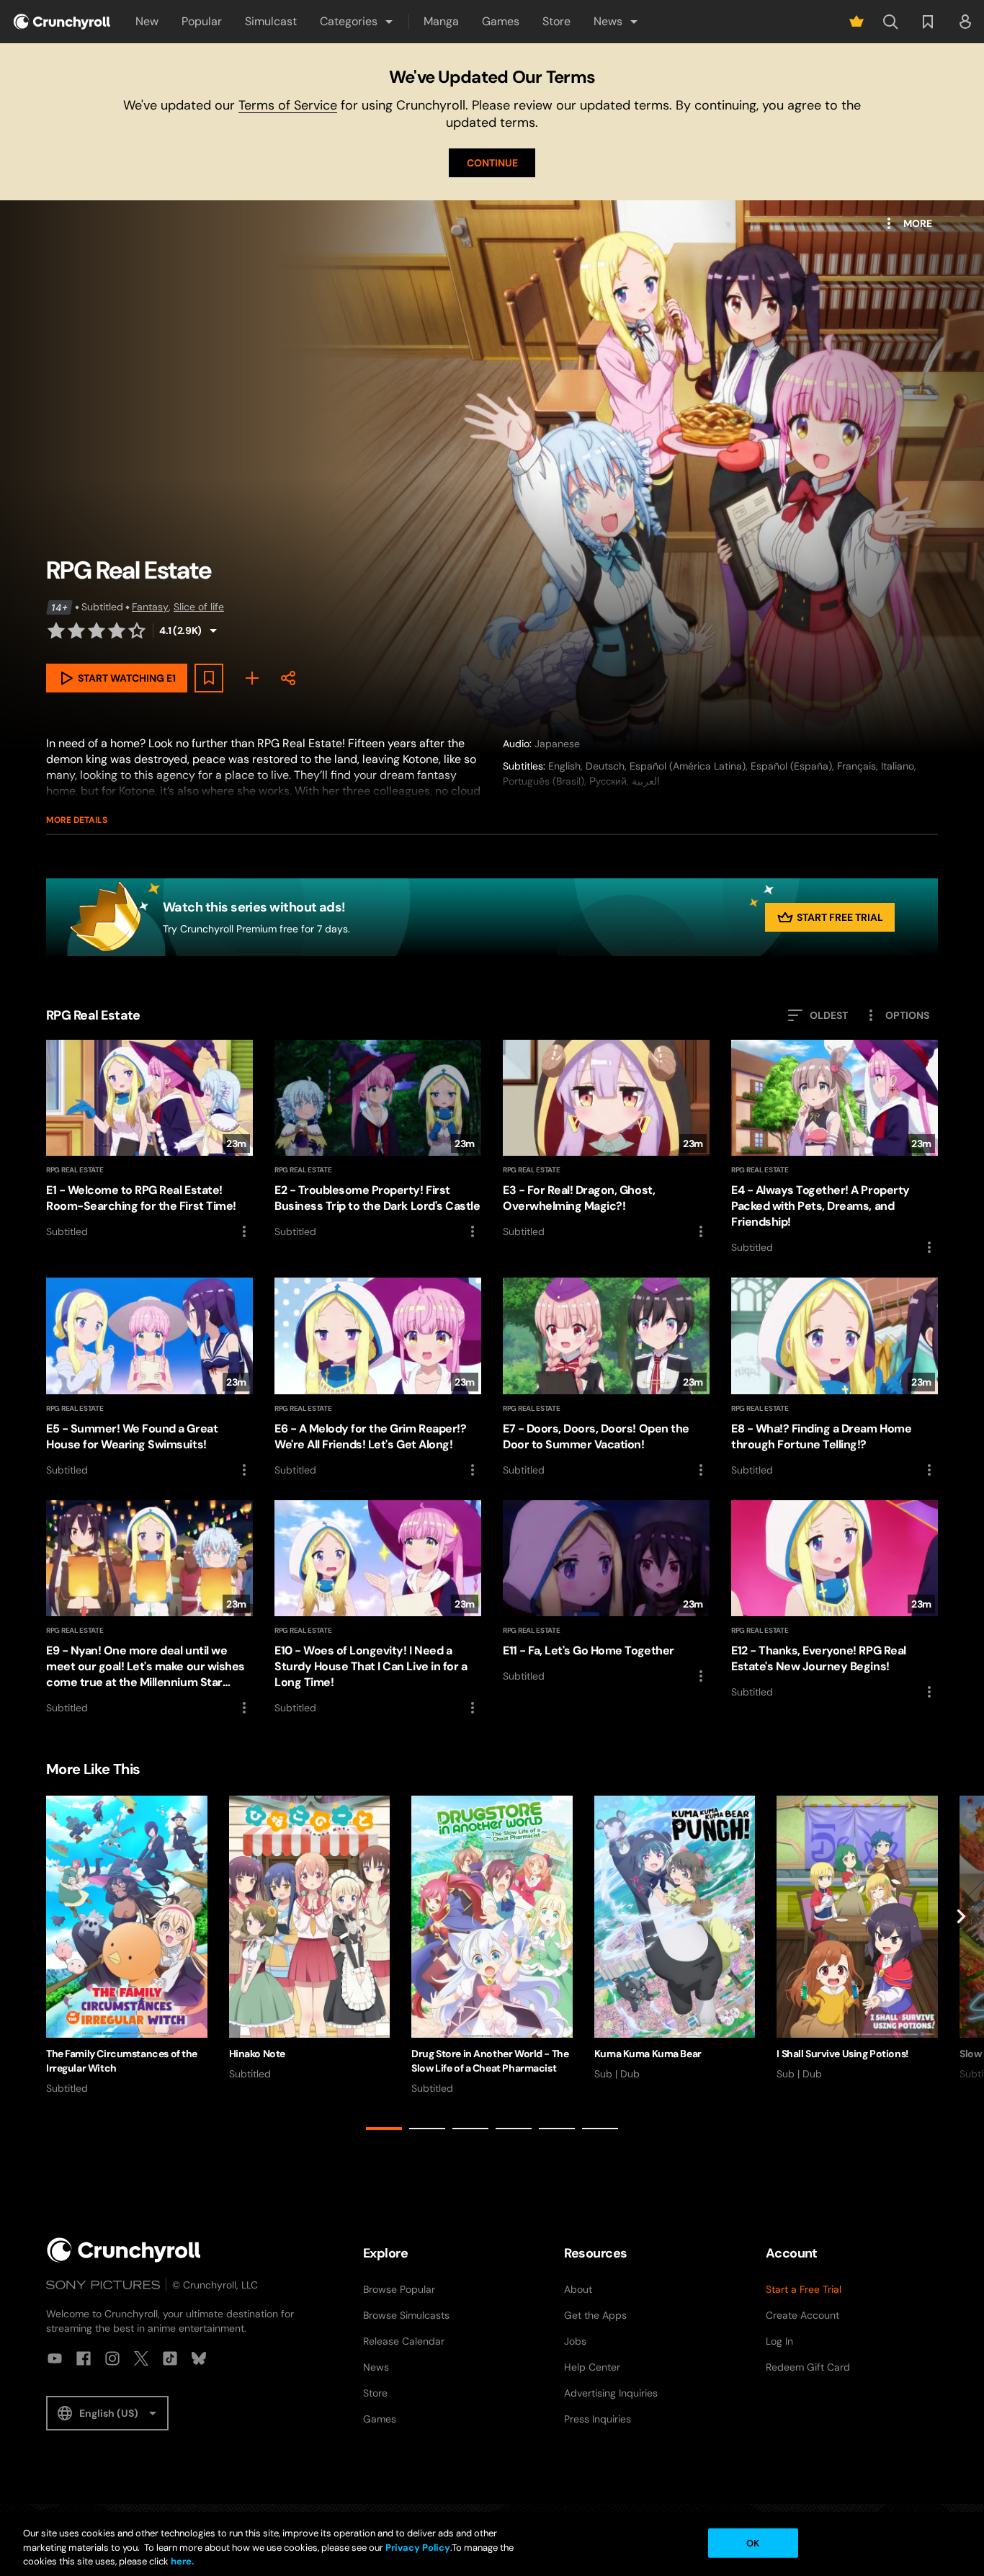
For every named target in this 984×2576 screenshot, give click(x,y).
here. (181, 2561)
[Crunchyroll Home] (124, 2250)
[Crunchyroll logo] (62, 22)
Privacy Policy (418, 2548)
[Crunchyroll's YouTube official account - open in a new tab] (55, 2358)
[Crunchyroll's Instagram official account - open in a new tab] (112, 2358)
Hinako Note (257, 2054)
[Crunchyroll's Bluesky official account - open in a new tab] (199, 2358)
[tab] (384, 2129)
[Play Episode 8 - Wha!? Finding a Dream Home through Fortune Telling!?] (835, 1378)
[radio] (56, 630)
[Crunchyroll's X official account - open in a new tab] (141, 2358)
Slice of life (199, 607)
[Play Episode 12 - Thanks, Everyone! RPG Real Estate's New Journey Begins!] (835, 1600)
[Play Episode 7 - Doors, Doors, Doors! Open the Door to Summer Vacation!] (606, 1378)
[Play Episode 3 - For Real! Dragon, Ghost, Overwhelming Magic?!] (606, 1140)
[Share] (288, 678)
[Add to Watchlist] (209, 678)
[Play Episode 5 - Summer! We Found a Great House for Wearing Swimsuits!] (149, 1378)
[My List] (252, 678)
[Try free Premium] (856, 22)
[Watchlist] (928, 22)
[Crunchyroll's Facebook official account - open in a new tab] (84, 2358)
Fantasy (150, 607)
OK (753, 2542)
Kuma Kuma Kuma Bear (648, 2054)
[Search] (890, 22)
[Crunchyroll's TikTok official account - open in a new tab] (170, 2358)
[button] (357, 22)
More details (77, 820)
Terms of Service (288, 105)
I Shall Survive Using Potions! (842, 2054)
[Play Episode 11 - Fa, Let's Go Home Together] (606, 1592)
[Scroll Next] (961, 1965)
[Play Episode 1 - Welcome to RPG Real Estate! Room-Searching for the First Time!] (149, 1140)
